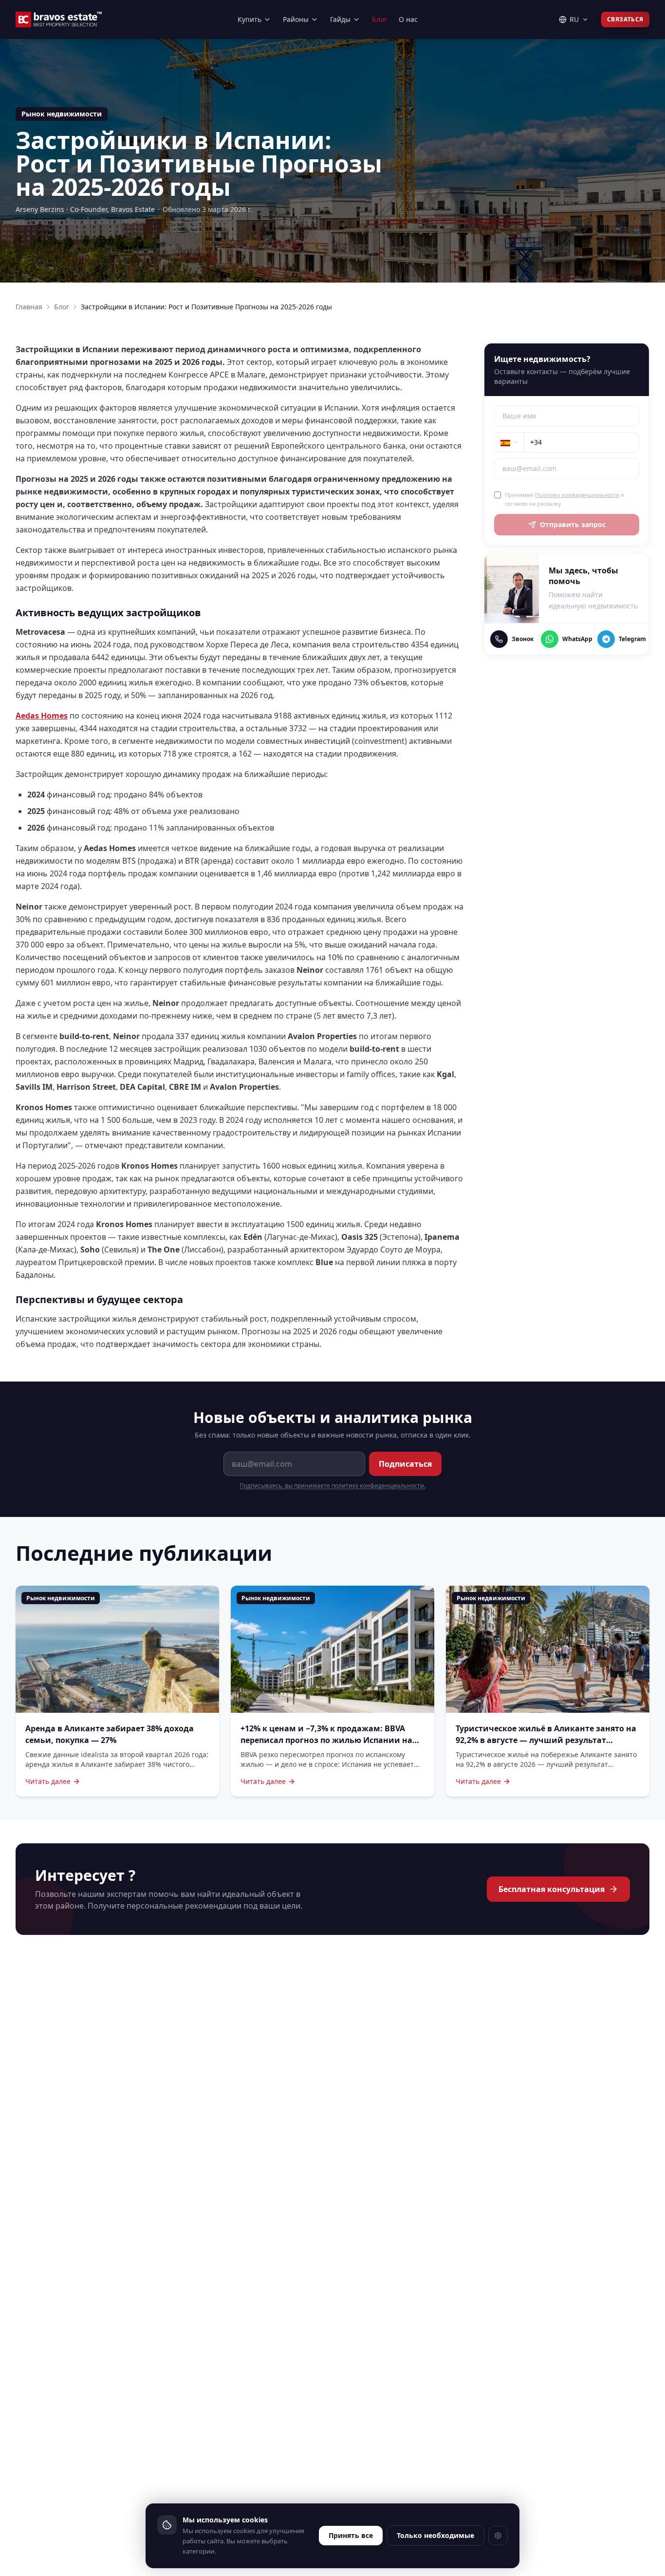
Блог (379, 19)
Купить (249, 19)
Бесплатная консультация (552, 1889)
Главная (29, 307)
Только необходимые (435, 2535)
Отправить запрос (573, 524)
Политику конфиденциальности (577, 495)
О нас (408, 19)
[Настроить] (498, 2536)
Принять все (351, 2535)
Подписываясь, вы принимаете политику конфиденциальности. (332, 1486)
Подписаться (405, 1464)
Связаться (625, 19)
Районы (296, 19)
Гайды (340, 19)
